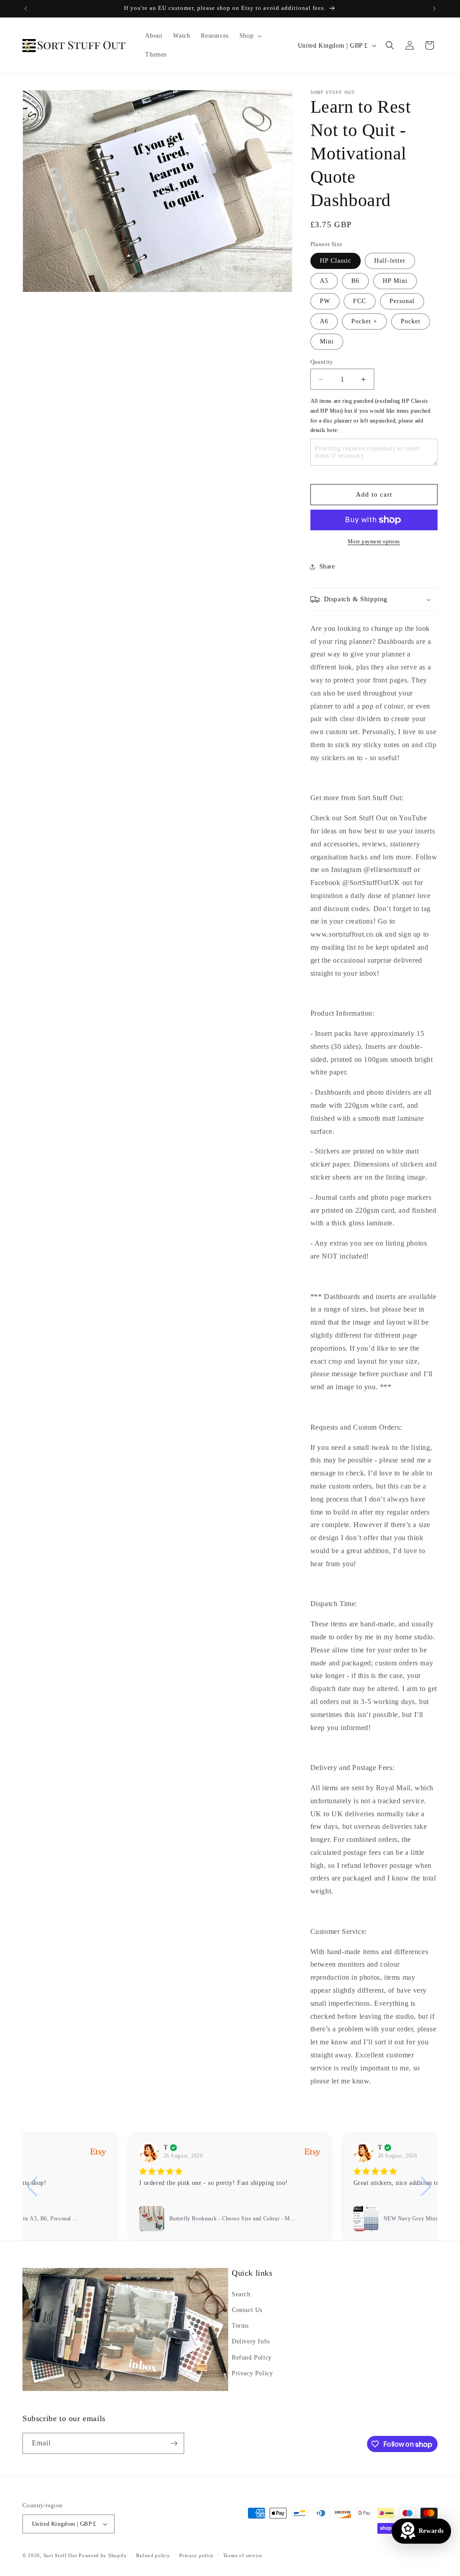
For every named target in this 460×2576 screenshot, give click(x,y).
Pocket (411, 321)
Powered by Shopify (103, 2555)
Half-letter (390, 261)
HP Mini (395, 281)
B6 (355, 281)
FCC (360, 301)
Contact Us (247, 2310)
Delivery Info (251, 2341)
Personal (402, 301)
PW (325, 301)
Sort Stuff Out (60, 2555)
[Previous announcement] (26, 9)
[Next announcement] (434, 9)
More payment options (374, 542)
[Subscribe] (174, 2443)
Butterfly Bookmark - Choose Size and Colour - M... (232, 2219)
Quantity (322, 362)
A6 (324, 321)
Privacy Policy (252, 2373)
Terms (240, 2326)
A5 (324, 281)
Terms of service (243, 2555)
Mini (327, 341)
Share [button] (327, 566)
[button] (250, 36)
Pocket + (364, 321)
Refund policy (153, 2555)
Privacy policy (197, 2555)
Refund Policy (252, 2358)
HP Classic (336, 261)
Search (241, 2294)
